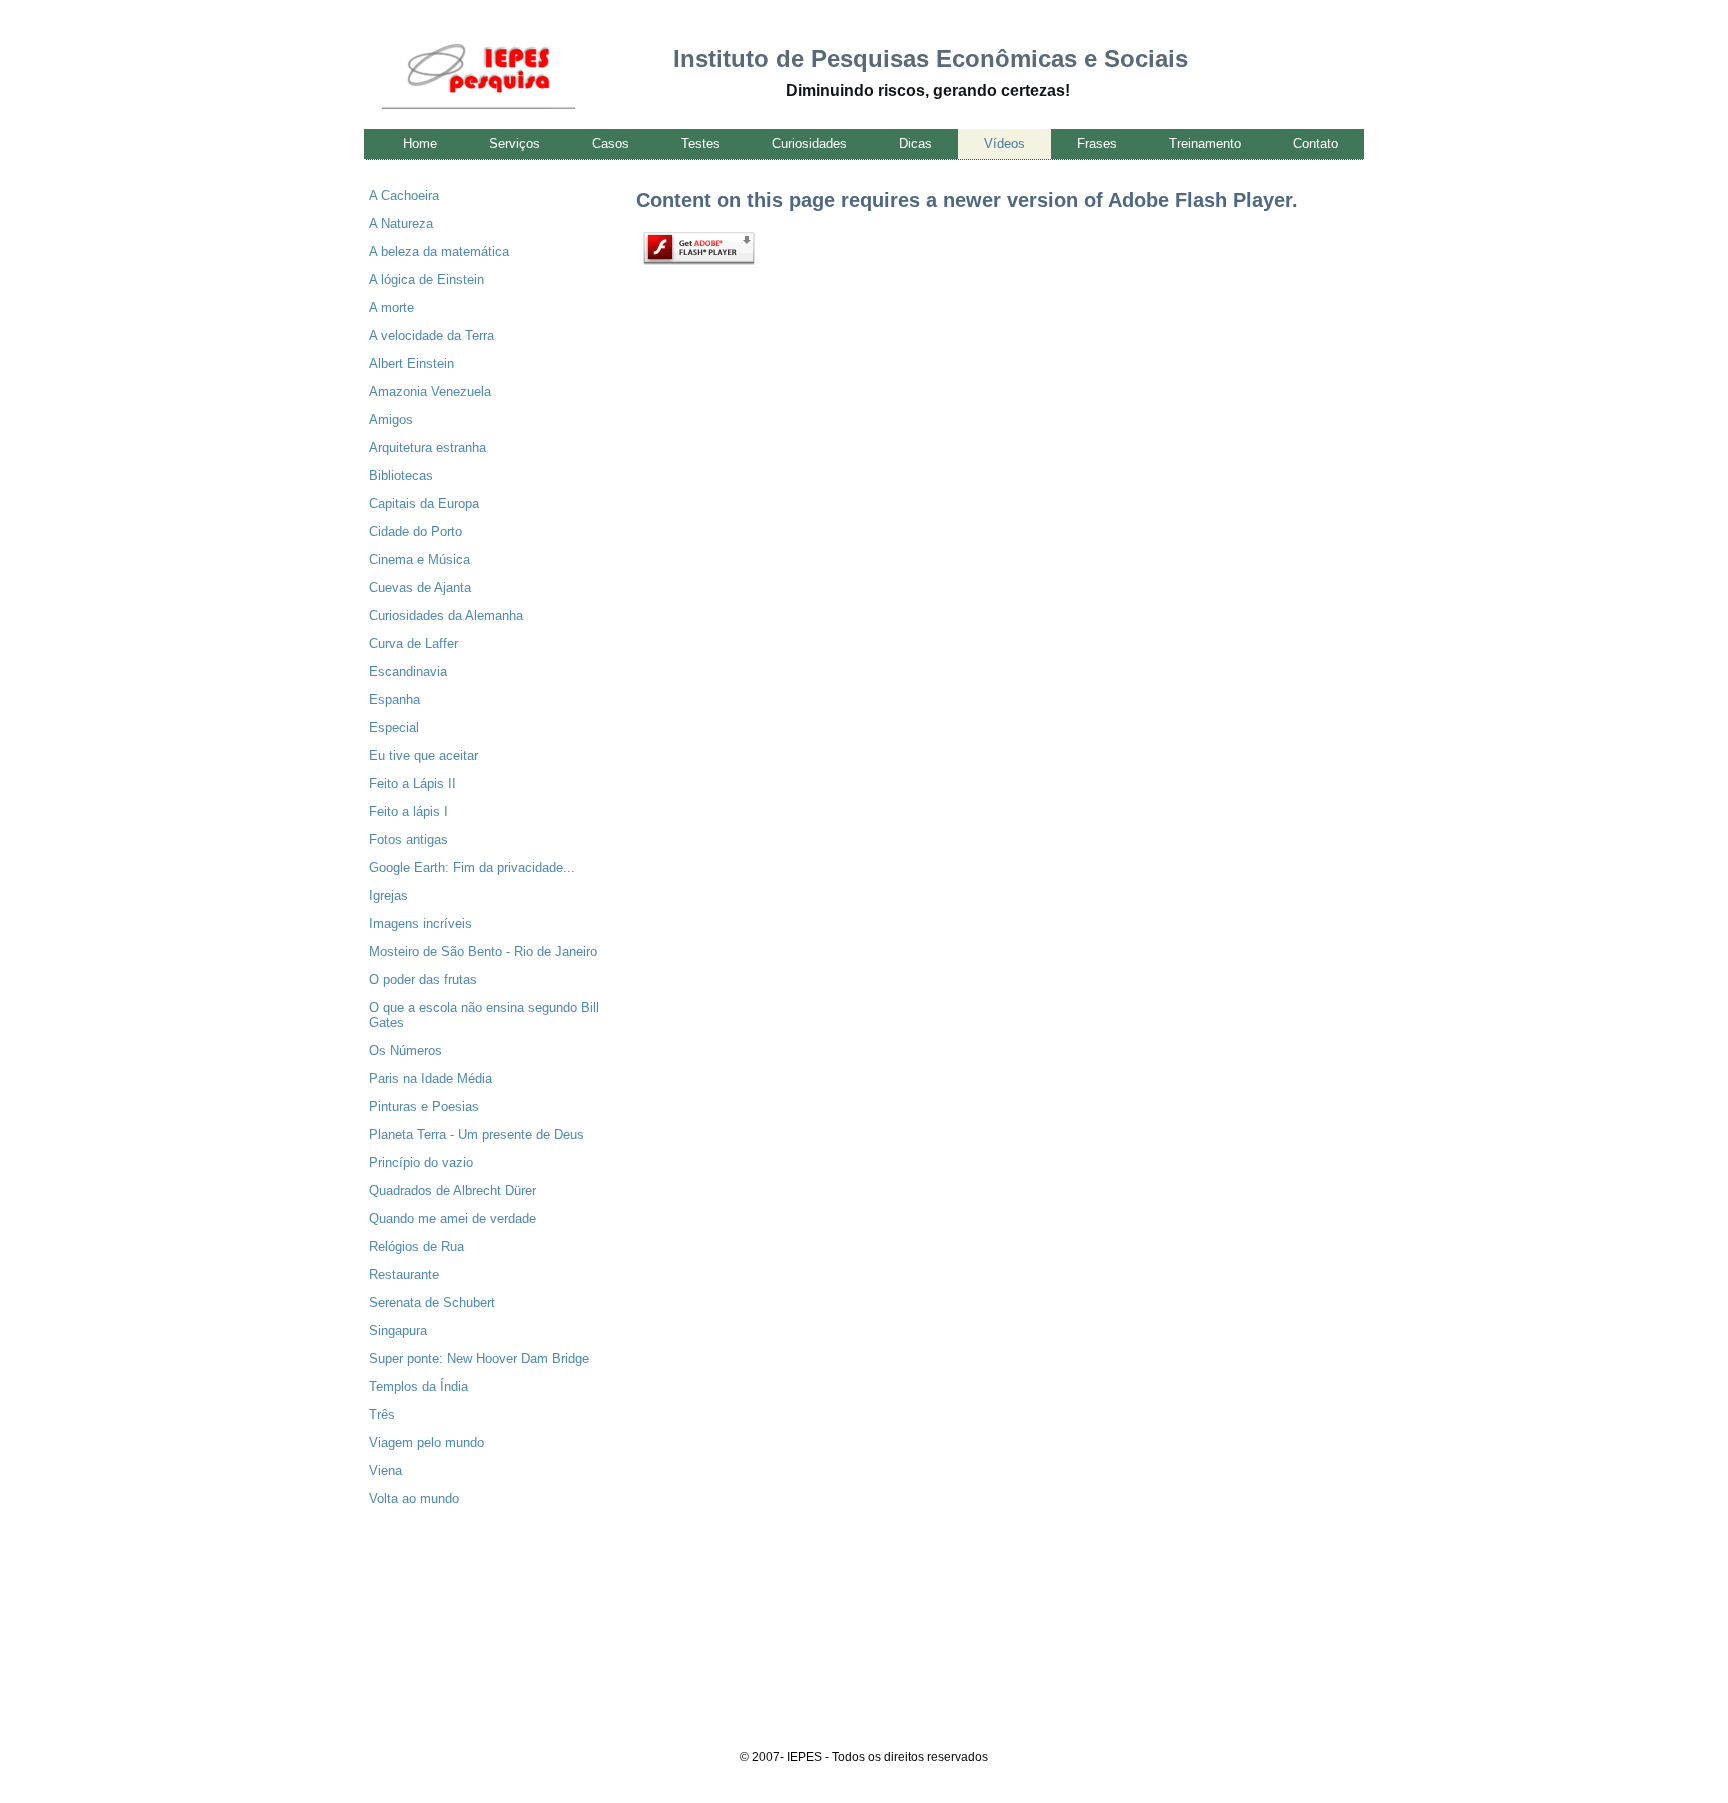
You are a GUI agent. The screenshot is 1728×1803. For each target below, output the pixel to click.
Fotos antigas (408, 839)
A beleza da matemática (439, 251)
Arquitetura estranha (427, 447)
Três (382, 1414)
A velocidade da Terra (431, 335)
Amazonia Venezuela (430, 391)
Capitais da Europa (424, 503)
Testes (700, 143)
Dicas (915, 143)
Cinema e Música (419, 559)
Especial (394, 727)
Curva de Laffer (413, 643)
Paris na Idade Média (430, 1078)
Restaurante (404, 1274)
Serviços (514, 143)
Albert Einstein (411, 363)
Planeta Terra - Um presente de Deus (476, 1134)
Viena (385, 1470)
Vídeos (1004, 143)
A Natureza (401, 223)
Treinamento (1205, 143)
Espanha (394, 699)
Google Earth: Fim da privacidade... (472, 867)
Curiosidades (809, 143)
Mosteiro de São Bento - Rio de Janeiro (483, 951)
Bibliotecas (401, 475)
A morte (391, 307)
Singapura (398, 1330)
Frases (1097, 143)
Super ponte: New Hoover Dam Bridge (479, 1358)
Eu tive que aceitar (423, 755)
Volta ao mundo (414, 1498)
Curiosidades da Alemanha (446, 615)
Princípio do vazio (421, 1162)
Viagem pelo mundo (426, 1442)
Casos (610, 143)
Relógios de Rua (416, 1246)
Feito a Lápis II (412, 783)
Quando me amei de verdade (452, 1218)
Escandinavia (408, 671)
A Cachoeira (404, 195)
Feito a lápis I (408, 811)
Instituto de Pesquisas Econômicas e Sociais (930, 58)
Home (420, 143)
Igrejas (388, 895)
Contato (1315, 143)
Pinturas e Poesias (424, 1106)
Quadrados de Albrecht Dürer (452, 1190)
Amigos (391, 419)
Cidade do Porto (415, 531)
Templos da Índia (418, 1386)
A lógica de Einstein (426, 279)
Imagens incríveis (420, 923)
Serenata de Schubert (432, 1302)
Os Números (405, 1050)
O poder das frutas (423, 979)
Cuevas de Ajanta (420, 587)
